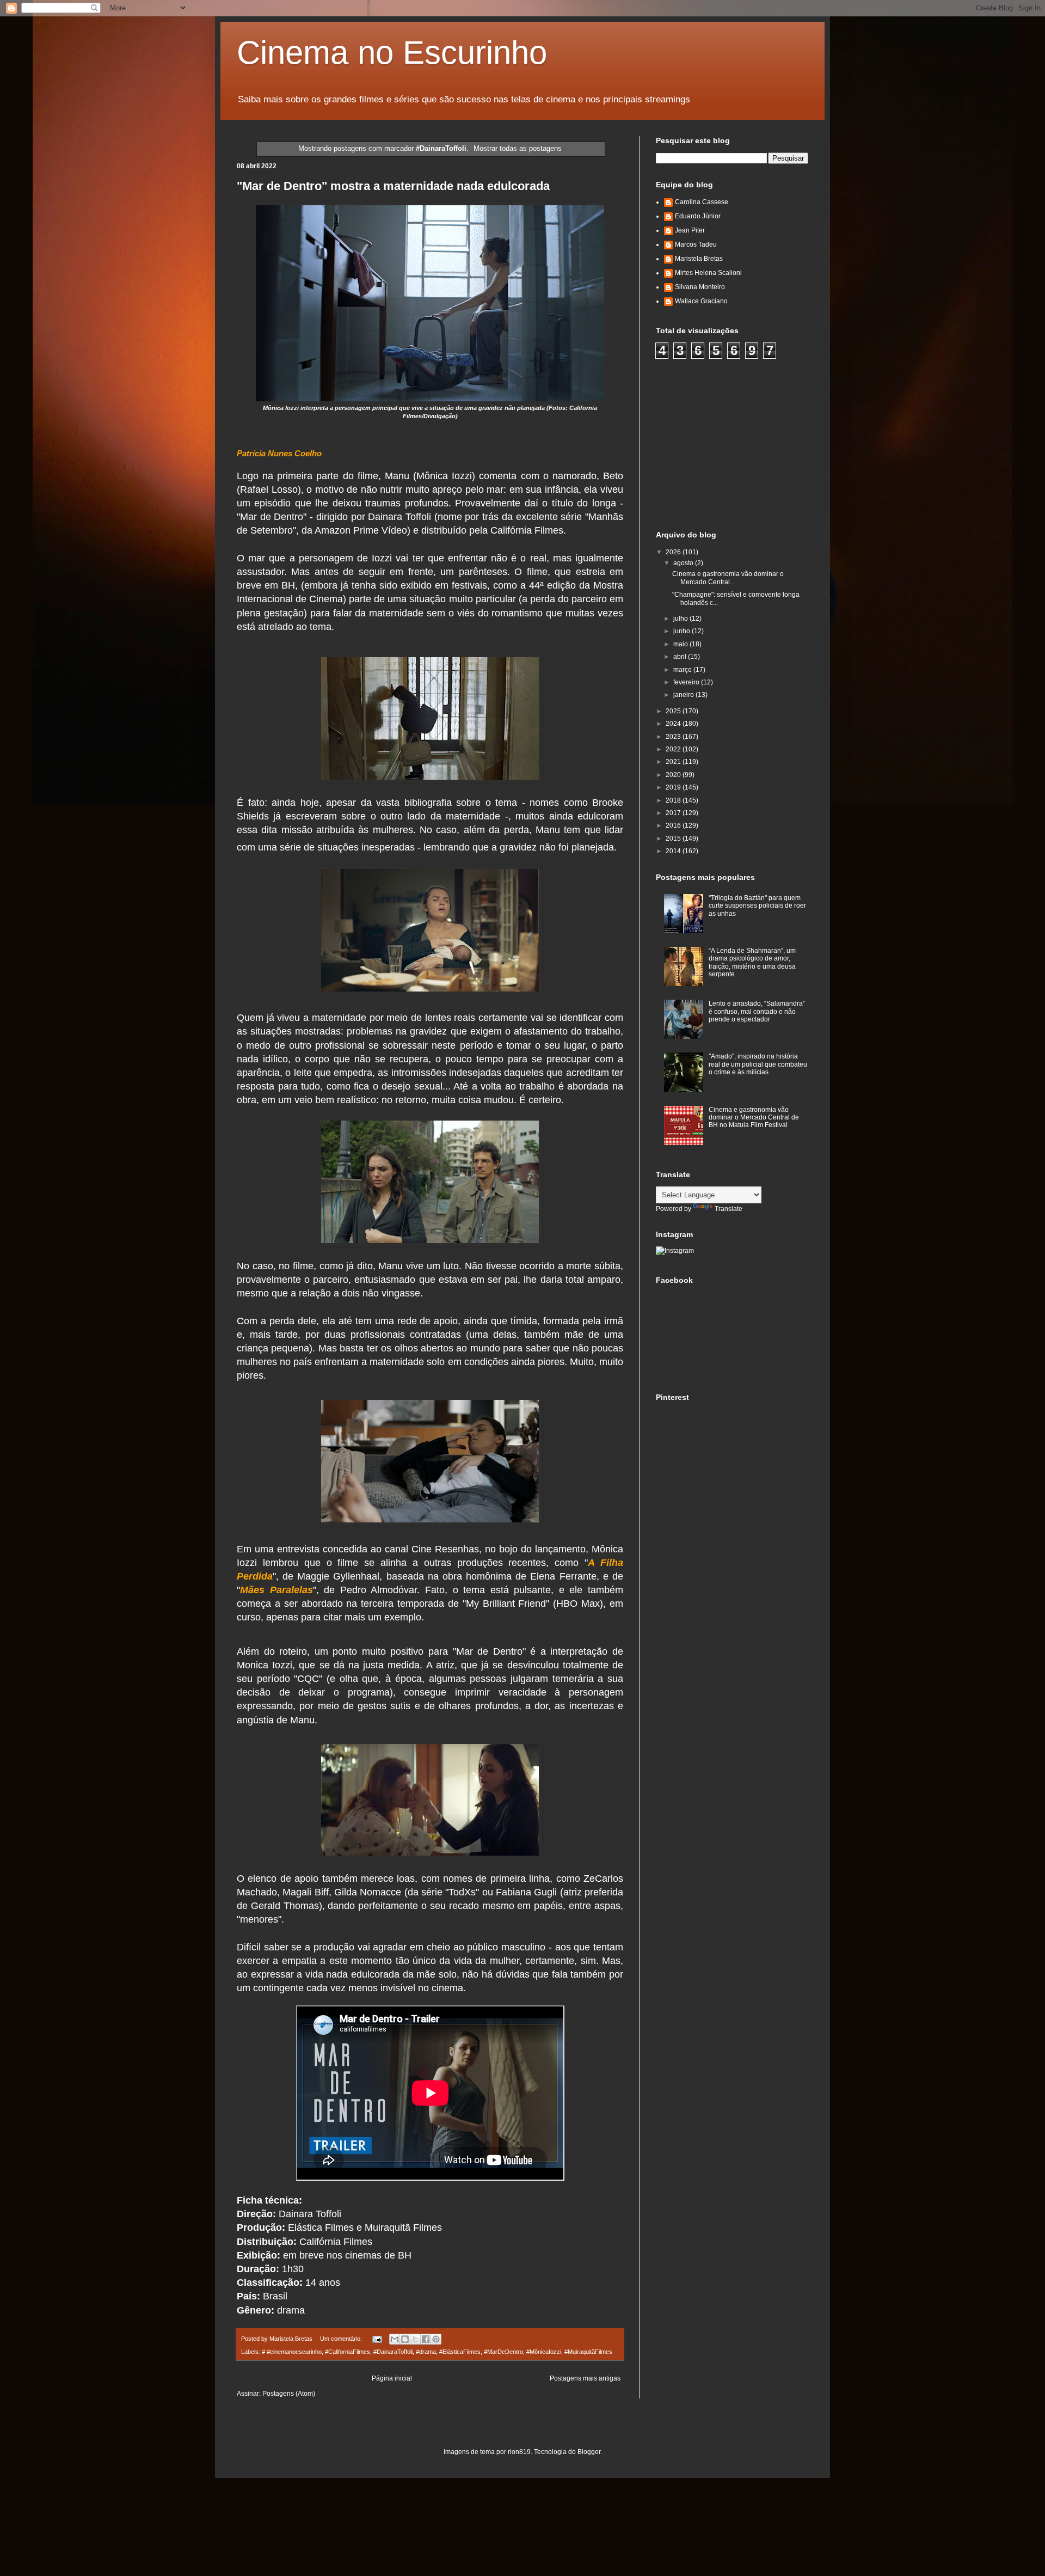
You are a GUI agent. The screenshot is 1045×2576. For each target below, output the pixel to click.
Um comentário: (342, 2339)
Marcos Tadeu (696, 244)
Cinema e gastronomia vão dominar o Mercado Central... (728, 578)
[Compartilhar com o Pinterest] (436, 2339)
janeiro (684, 695)
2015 (674, 839)
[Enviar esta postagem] (377, 2339)
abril (681, 657)
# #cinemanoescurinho (292, 2352)
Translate (729, 1209)
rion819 (519, 2452)
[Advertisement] (737, 443)
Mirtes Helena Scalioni (708, 273)
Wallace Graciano (701, 301)
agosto (684, 563)
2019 (674, 787)
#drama (426, 2352)
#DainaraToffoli (393, 2352)
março (683, 670)
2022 (674, 749)
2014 (674, 851)
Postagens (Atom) (289, 2394)
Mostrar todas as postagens (518, 148)
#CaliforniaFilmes (348, 2352)
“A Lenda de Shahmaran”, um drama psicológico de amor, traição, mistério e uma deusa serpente (752, 962)
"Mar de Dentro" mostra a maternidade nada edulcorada (393, 186)
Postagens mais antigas (585, 2378)
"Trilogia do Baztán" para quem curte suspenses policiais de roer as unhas (757, 906)
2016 (674, 825)
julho (681, 619)
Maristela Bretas (699, 259)
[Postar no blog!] (405, 2339)
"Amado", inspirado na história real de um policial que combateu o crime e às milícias (758, 1064)
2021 (674, 762)
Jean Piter (690, 230)
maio (681, 644)
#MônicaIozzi (544, 2352)
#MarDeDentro (503, 2352)
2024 (674, 724)
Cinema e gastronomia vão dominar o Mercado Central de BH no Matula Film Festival (754, 1118)
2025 (674, 711)
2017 (674, 813)
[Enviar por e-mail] (395, 2339)
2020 (674, 775)
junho (683, 631)
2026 (674, 552)
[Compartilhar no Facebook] (426, 2339)
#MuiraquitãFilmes (588, 2352)
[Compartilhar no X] (415, 2339)
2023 (674, 737)
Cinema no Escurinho (392, 53)
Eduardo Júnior (698, 216)
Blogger (589, 2452)
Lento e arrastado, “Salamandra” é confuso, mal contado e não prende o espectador (757, 1011)
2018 (674, 800)
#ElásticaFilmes (460, 2352)
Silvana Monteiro (700, 287)
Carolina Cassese (702, 202)
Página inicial (392, 2378)
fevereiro (687, 682)
